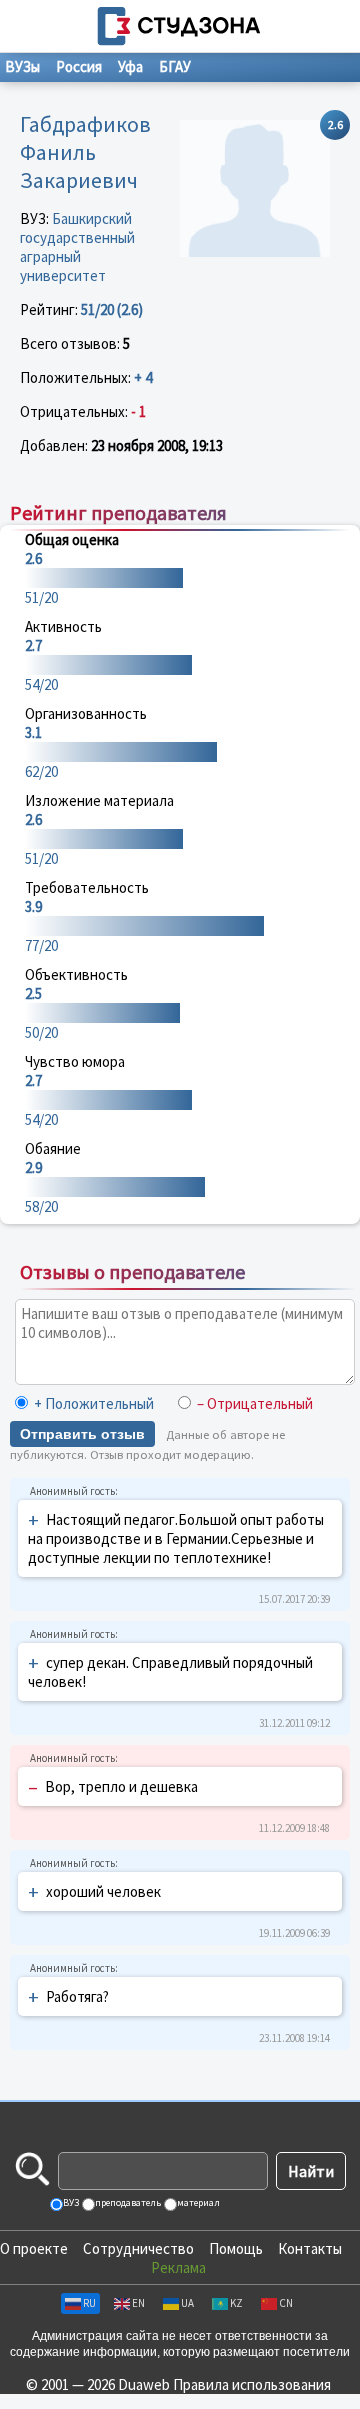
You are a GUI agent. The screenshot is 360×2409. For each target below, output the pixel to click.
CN (286, 2303)
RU (89, 2303)
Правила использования (252, 2384)
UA (187, 2303)
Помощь (236, 2248)
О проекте (34, 2248)
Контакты (310, 2248)
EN (138, 2303)
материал (197, 2202)
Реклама (178, 2267)
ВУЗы (22, 66)
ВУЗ (70, 2202)
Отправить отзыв (82, 1434)
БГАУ (175, 66)
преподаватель (127, 2202)
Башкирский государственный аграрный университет (77, 247)
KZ (236, 2303)
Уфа (130, 66)
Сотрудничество (138, 2248)
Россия (79, 66)
